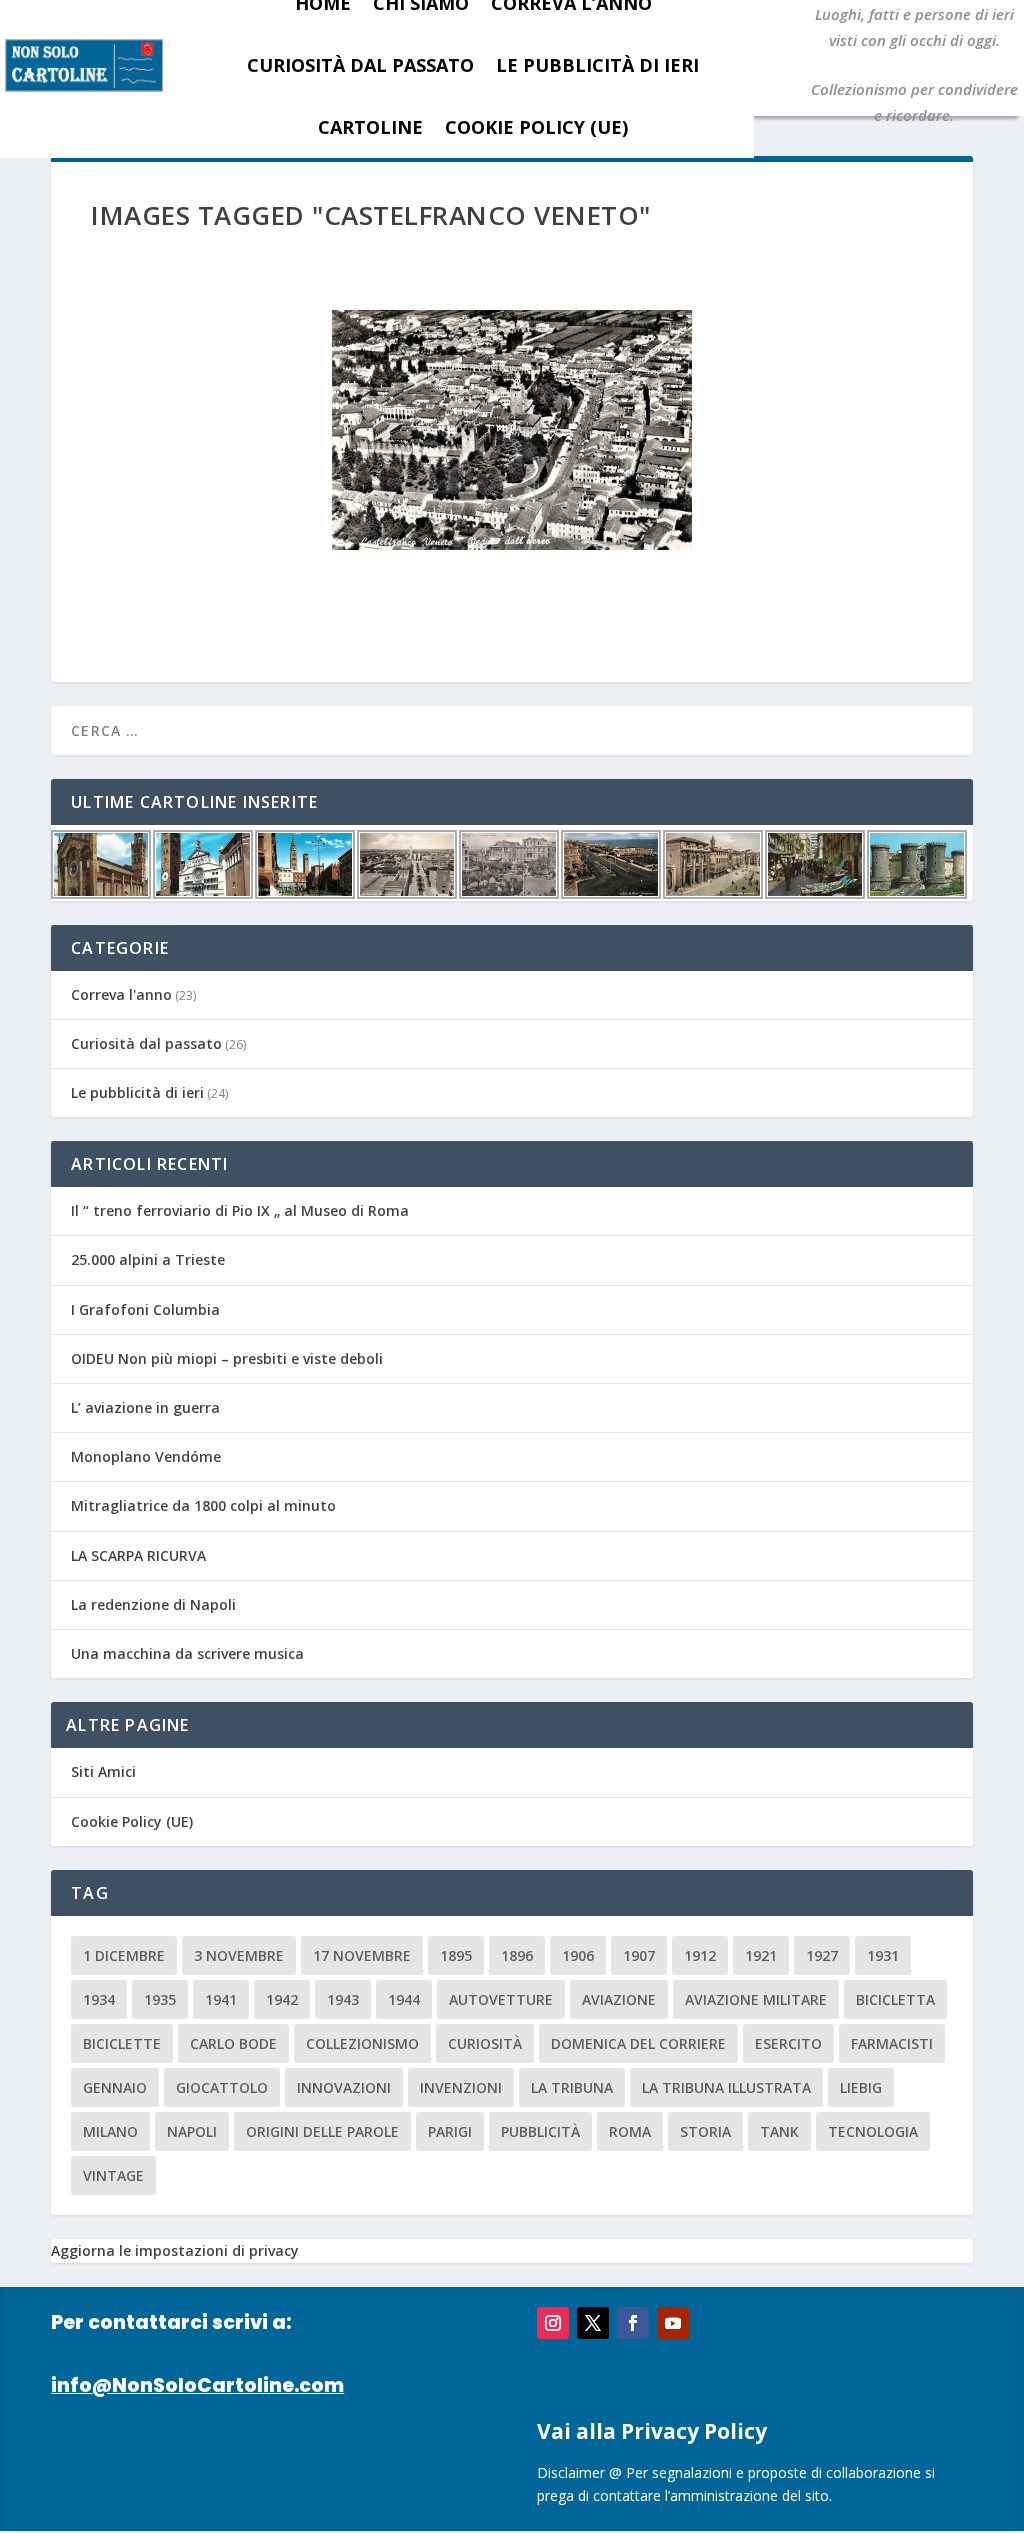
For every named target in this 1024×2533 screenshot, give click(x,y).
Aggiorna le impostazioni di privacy (175, 2250)
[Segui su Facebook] (633, 2323)
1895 (456, 1955)
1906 (578, 1955)
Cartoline (370, 127)
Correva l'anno (121, 994)
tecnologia (873, 2131)
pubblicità (540, 2131)
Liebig (861, 2087)
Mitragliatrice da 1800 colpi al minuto (203, 1505)
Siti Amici (103, 1771)
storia (705, 2131)
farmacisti (892, 2043)
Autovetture (501, 1999)
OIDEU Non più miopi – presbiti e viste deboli (227, 1358)
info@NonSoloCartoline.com (197, 2385)
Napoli (192, 2131)
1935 (160, 1999)
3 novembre (239, 1955)
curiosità (485, 2043)
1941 (221, 1999)
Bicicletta (895, 1999)
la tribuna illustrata (726, 2087)
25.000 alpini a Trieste (148, 1259)
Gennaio (115, 2087)
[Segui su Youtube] (673, 2323)
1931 (883, 1955)
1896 (517, 1955)
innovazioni (344, 2087)
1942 (282, 1999)
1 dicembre (124, 1955)
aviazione (619, 1999)
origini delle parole (322, 2131)
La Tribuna (572, 2087)
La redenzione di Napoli (153, 1604)
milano (110, 2131)
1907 (639, 1955)
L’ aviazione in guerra (145, 1407)
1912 (700, 1955)
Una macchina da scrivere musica (187, 1653)
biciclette (122, 2043)
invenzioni (461, 2087)
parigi (450, 2131)
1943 (343, 1999)
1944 (404, 1999)
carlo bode (233, 2043)
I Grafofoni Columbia (145, 1309)
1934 (99, 1999)
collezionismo (362, 2043)
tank (779, 2131)
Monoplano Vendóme (146, 1456)
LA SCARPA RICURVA (138, 1555)
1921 (761, 1955)
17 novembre (362, 1955)
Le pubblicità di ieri (597, 65)
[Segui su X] (593, 2323)
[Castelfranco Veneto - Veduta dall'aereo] (512, 430)
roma (630, 2131)
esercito (788, 2043)
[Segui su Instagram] (553, 2323)
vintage (113, 2175)
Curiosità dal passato (360, 65)
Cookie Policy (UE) (536, 127)
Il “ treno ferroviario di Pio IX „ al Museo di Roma (240, 1210)
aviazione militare (756, 1999)
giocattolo (222, 2087)
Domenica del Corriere (638, 2043)
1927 (822, 1955)
